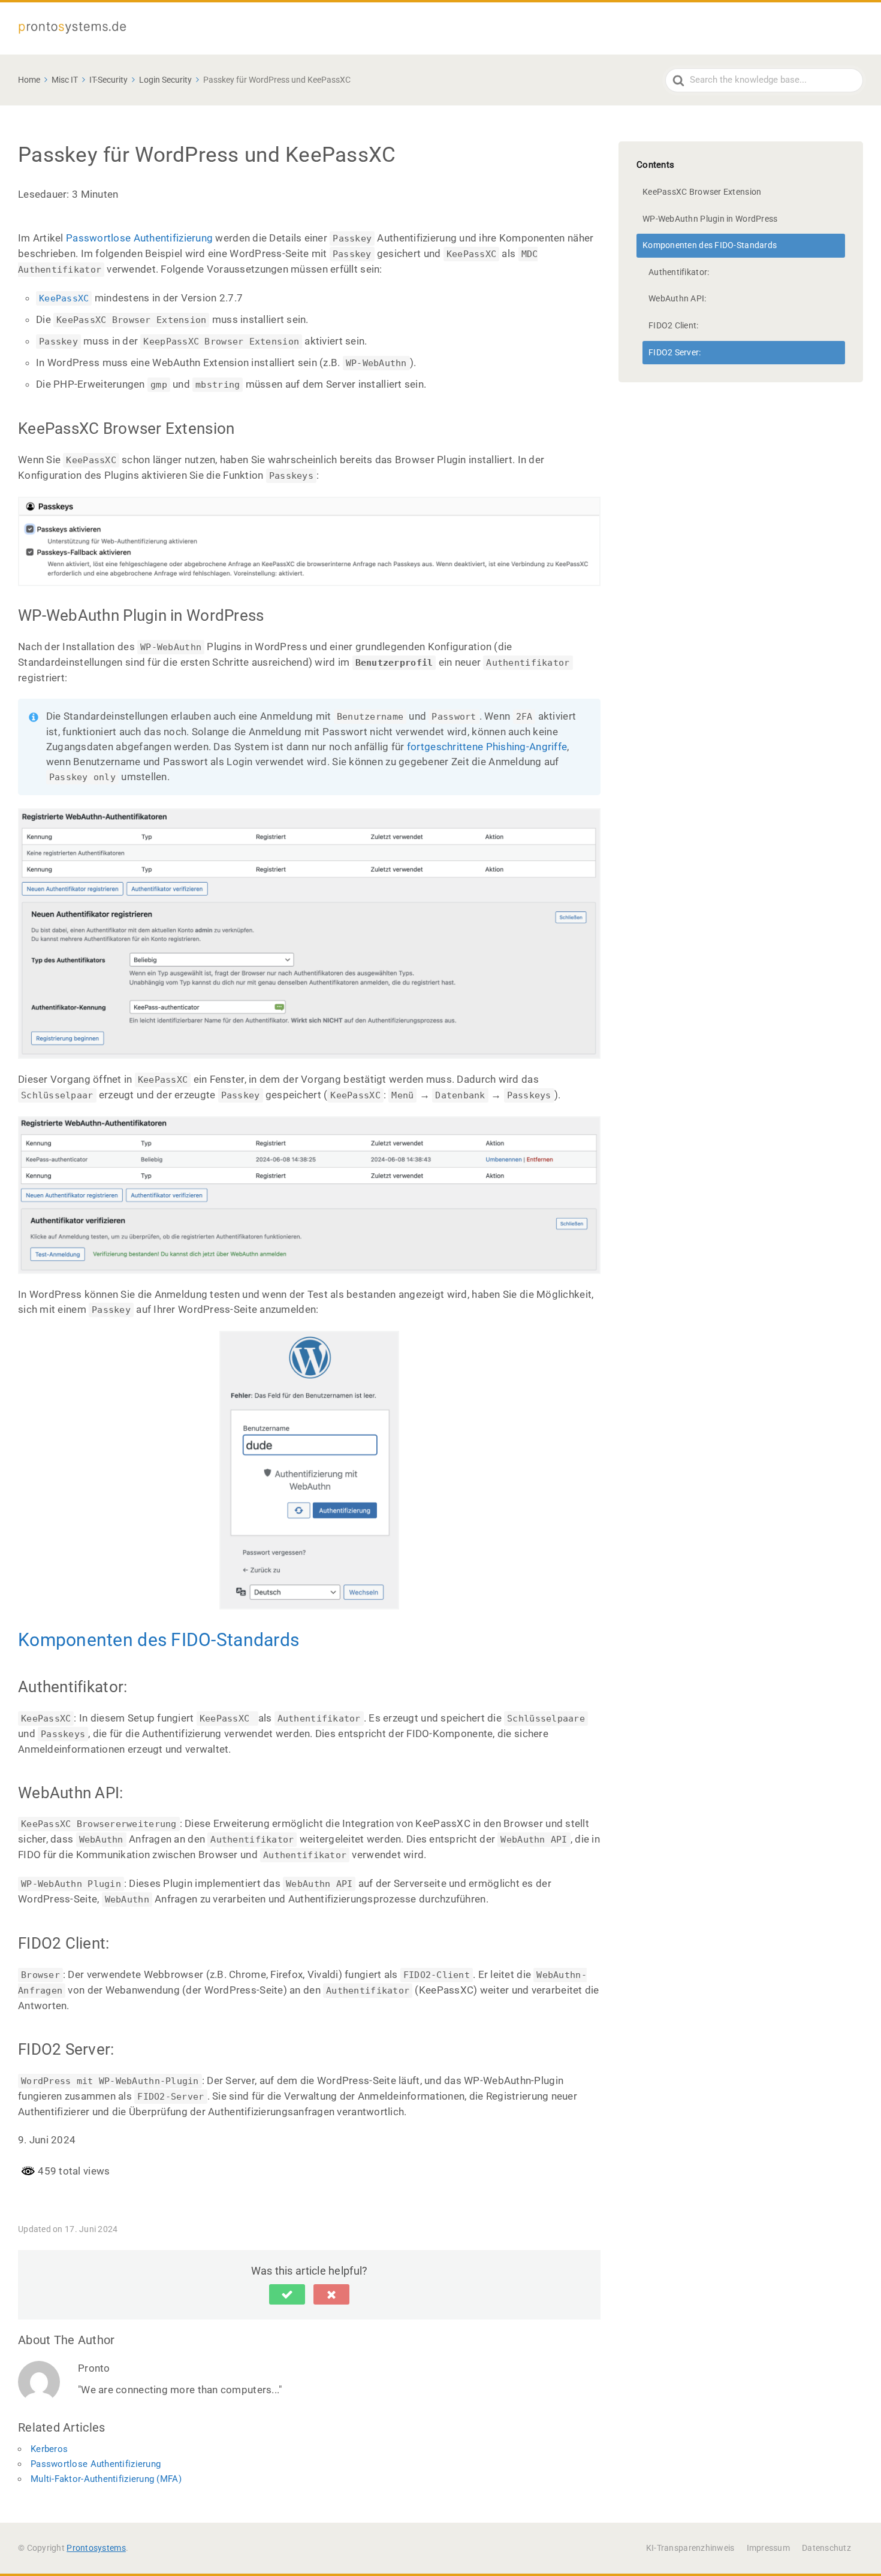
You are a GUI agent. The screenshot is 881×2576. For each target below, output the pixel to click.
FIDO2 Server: (675, 352)
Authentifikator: (679, 272)
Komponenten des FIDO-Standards (159, 1640)
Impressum (768, 2548)
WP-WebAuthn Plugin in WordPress (710, 219)
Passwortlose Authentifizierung (139, 238)
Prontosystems (96, 2548)
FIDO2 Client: (674, 325)
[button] (287, 2294)
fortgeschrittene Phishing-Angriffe (487, 747)
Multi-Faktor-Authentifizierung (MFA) (106, 2479)
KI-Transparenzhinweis (690, 2548)
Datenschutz (826, 2548)
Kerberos (49, 2449)
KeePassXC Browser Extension (702, 192)
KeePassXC (64, 298)
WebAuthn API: (678, 298)
